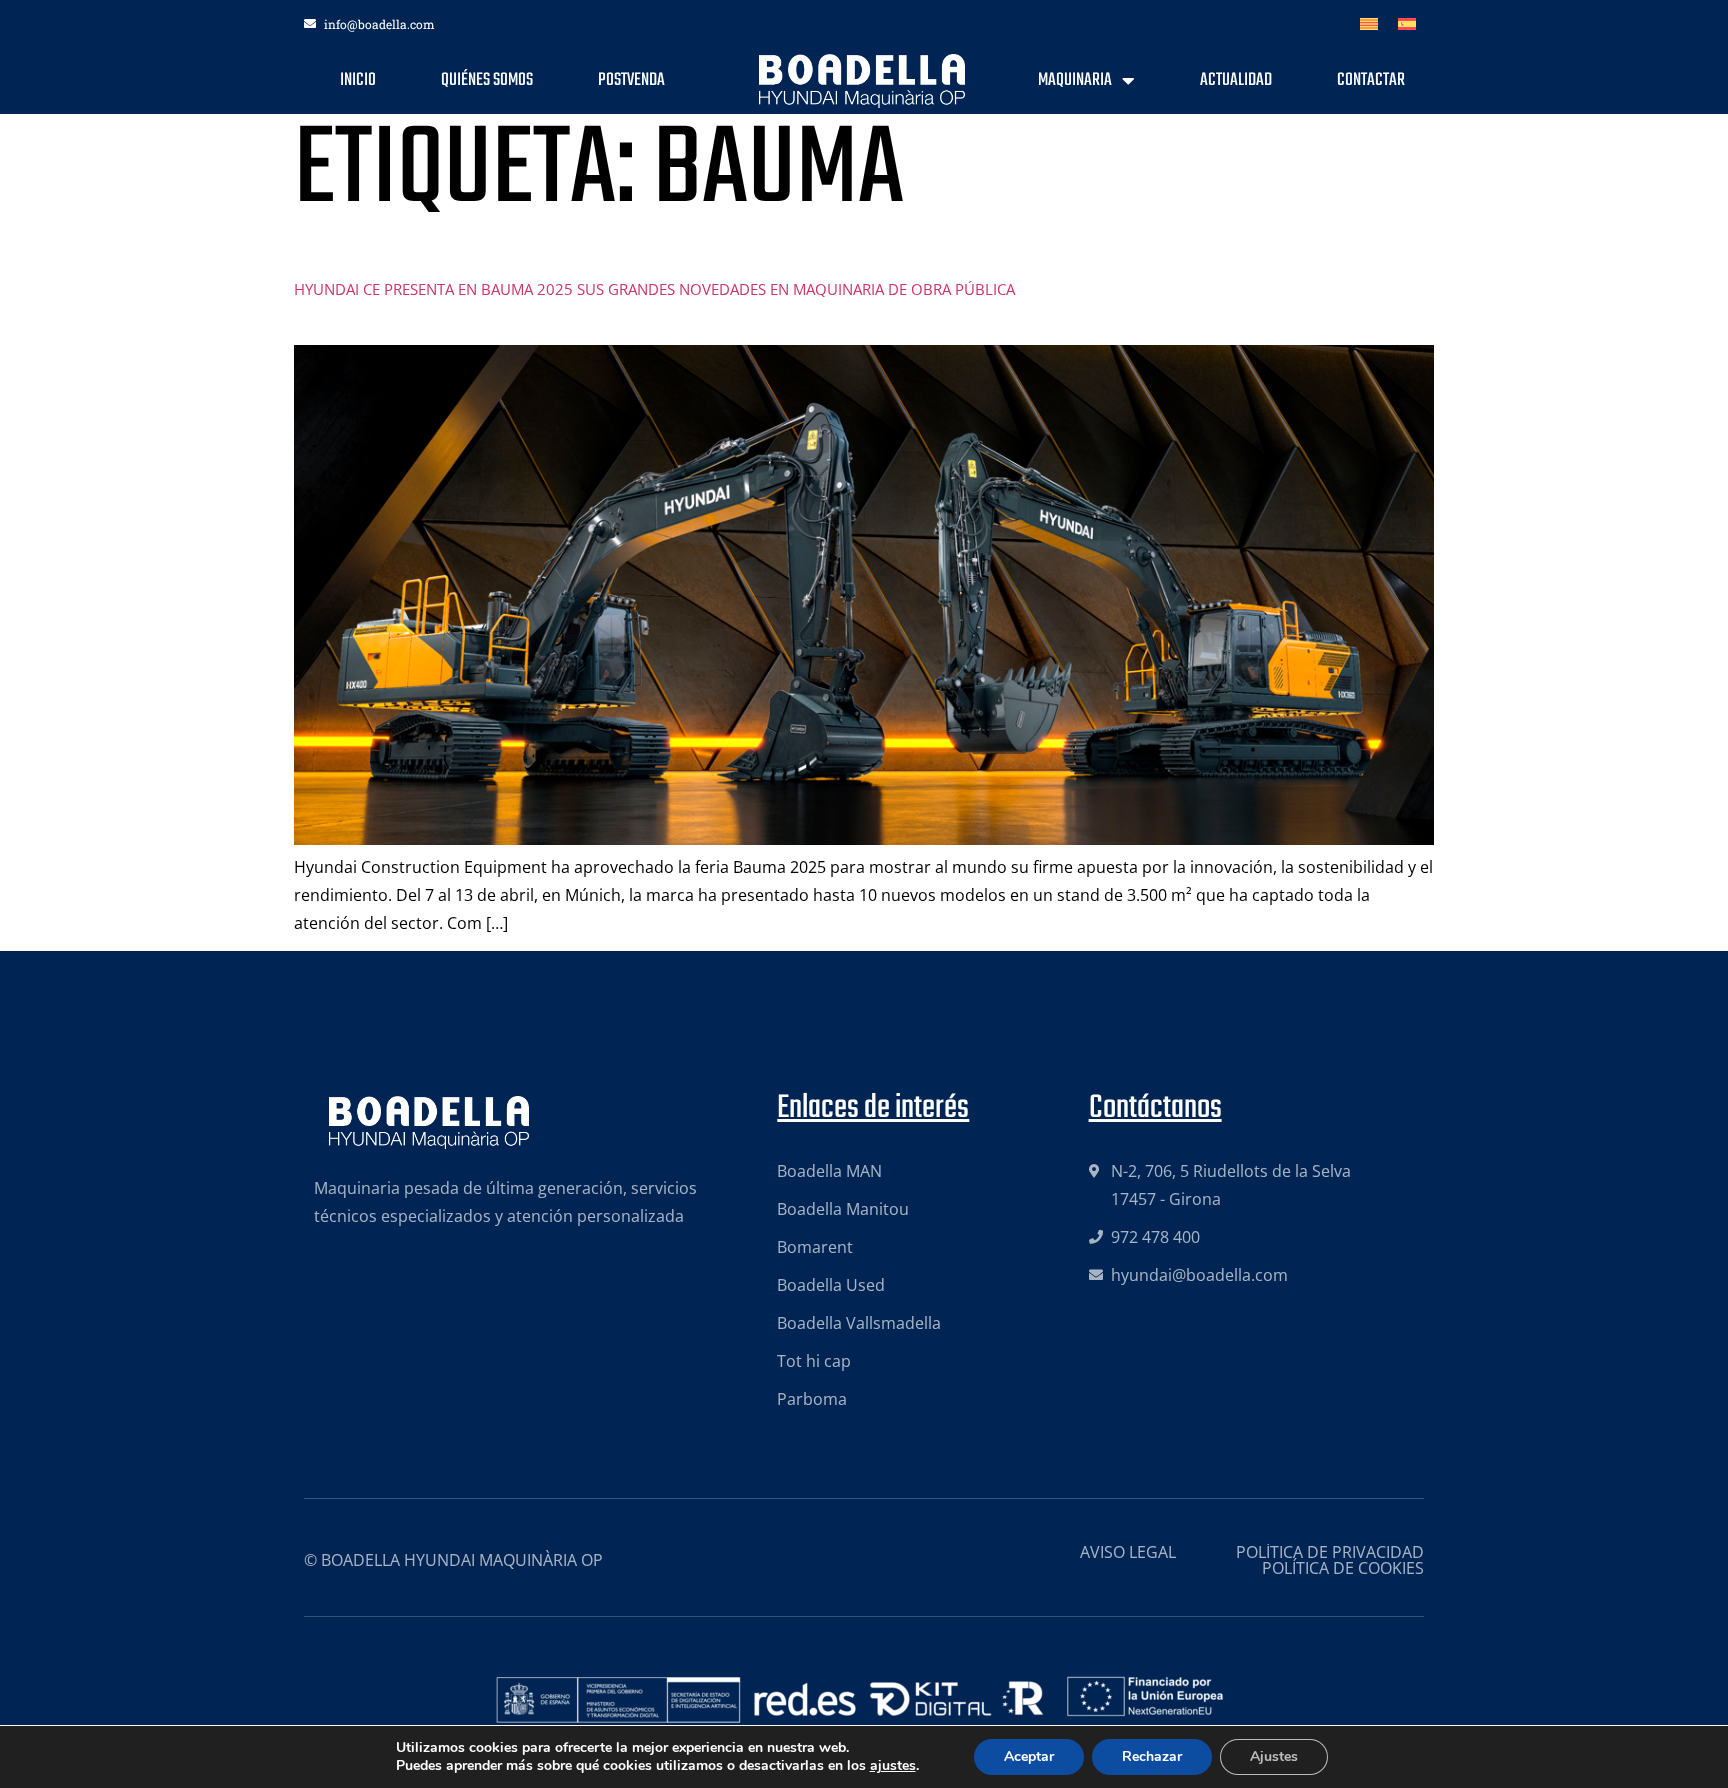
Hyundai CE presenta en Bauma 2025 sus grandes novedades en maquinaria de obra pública (654, 289)
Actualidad (1236, 80)
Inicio (358, 80)
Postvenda (631, 80)
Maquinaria (1075, 80)
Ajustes (1274, 1756)
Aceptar (1029, 1756)
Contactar (1371, 80)
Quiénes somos (487, 80)
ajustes (893, 1766)
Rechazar (1152, 1756)
